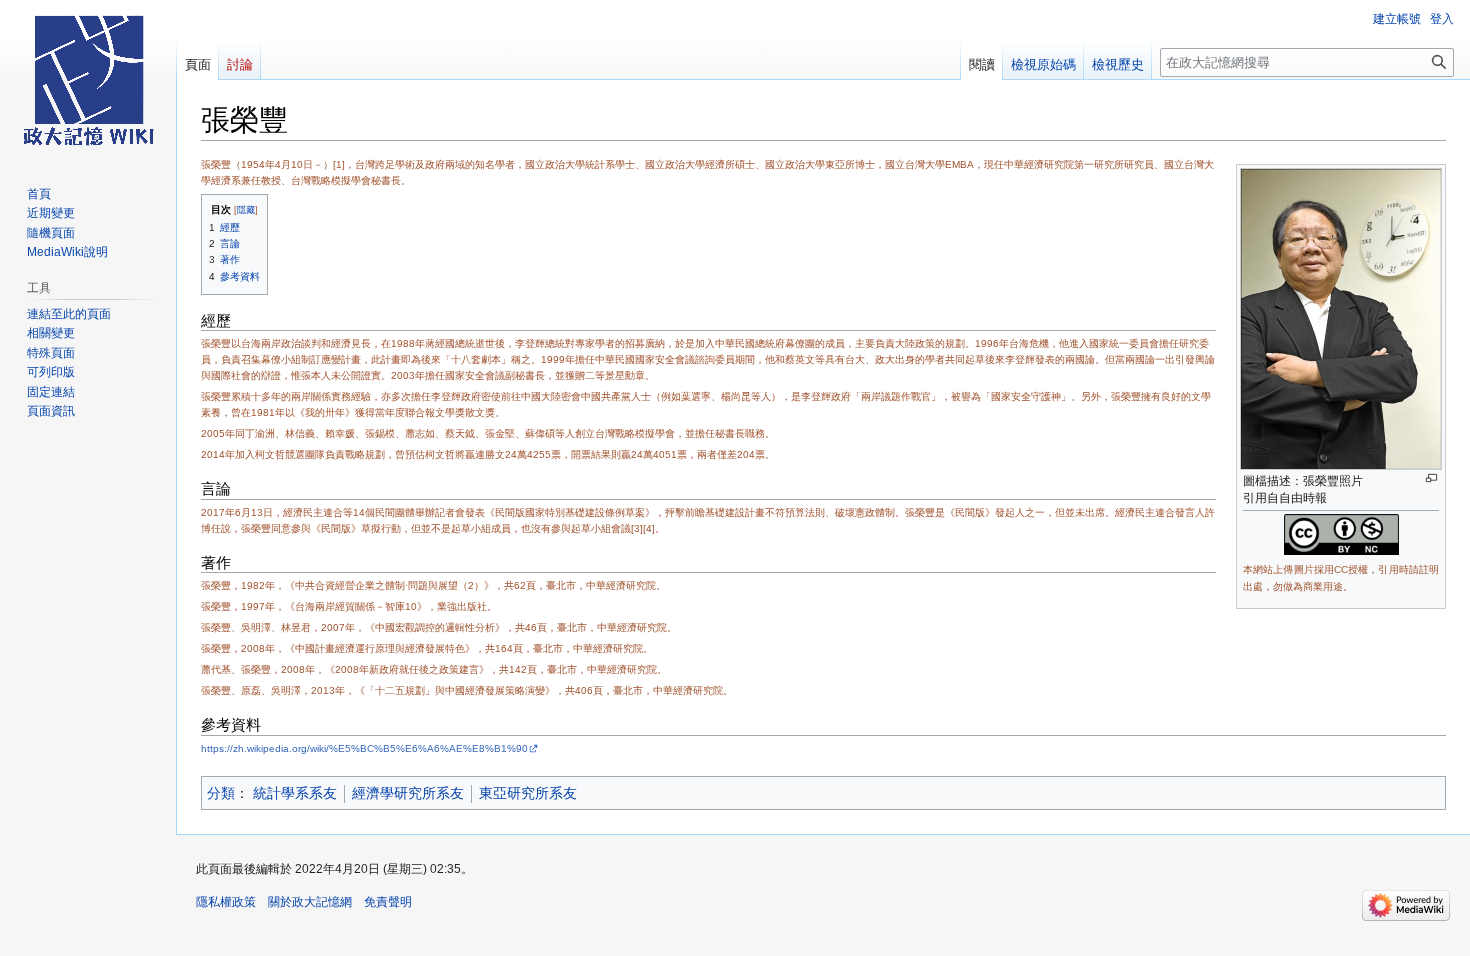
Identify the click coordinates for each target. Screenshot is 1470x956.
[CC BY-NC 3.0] (1341, 533)
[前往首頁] (88, 80)
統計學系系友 (295, 793)
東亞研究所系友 (528, 793)
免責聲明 (388, 902)
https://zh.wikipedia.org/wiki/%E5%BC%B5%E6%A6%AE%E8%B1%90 (364, 748)
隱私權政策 (226, 902)
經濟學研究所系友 (408, 793)
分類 (221, 793)
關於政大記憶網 (310, 902)
